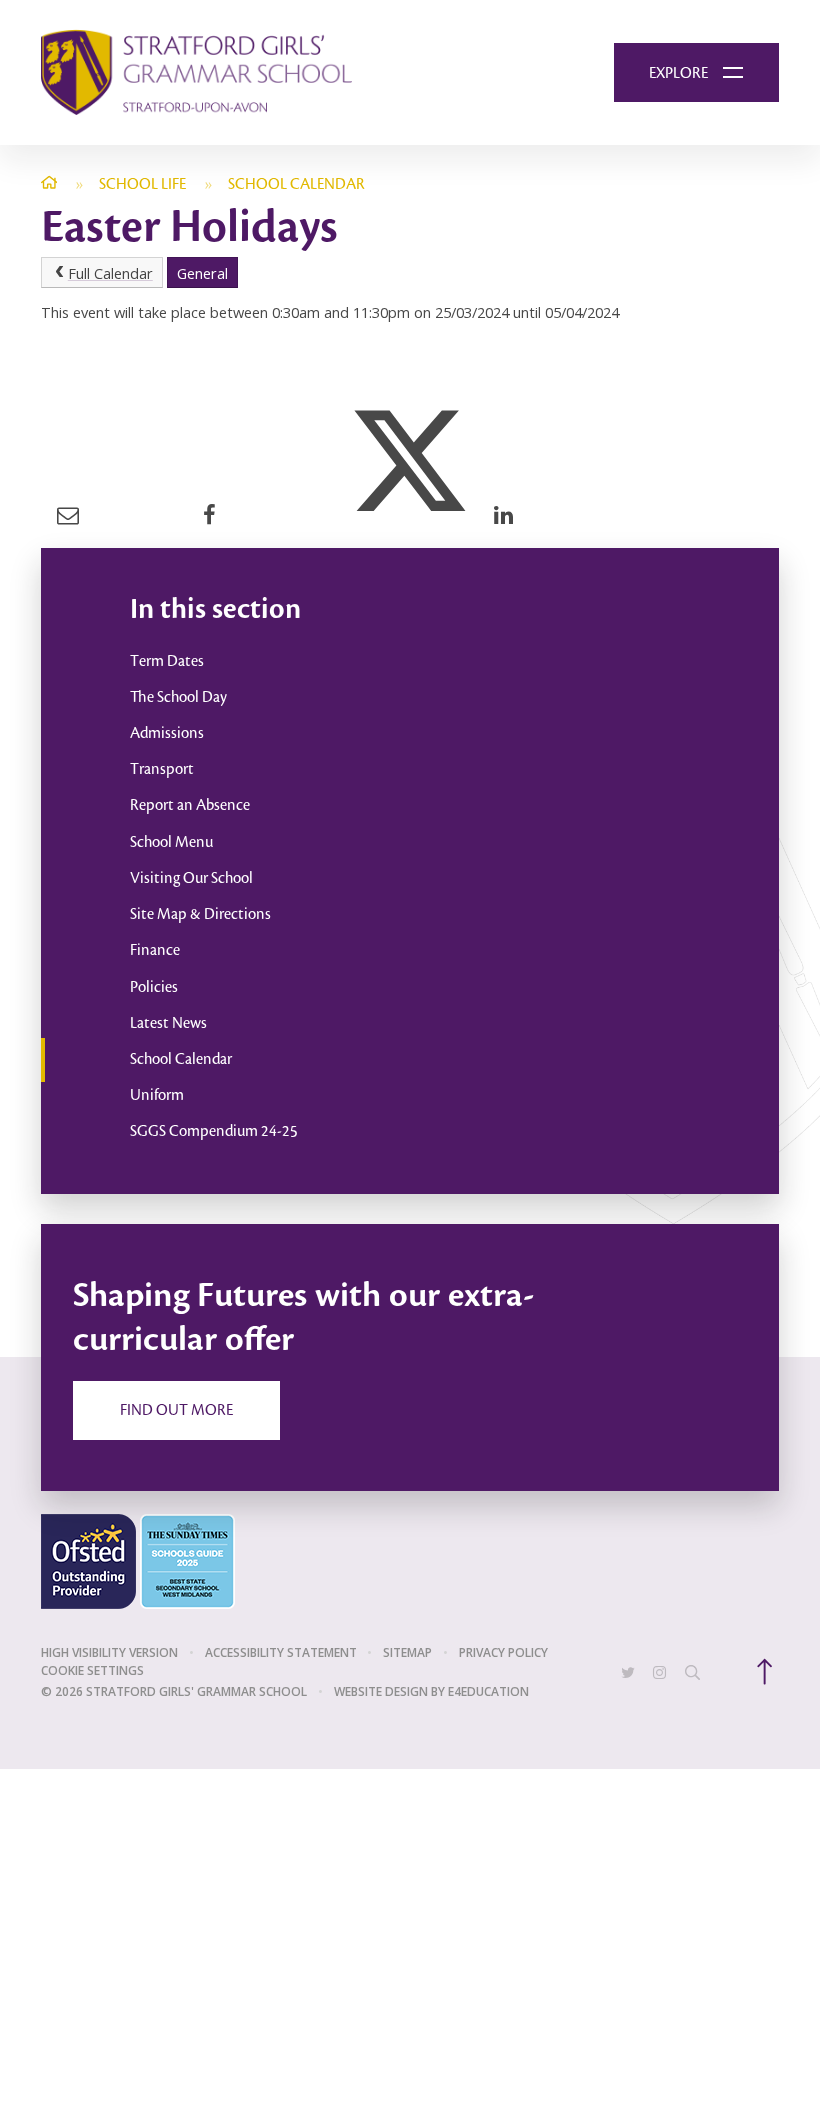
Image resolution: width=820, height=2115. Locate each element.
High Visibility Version (109, 1652)
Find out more (176, 1410)
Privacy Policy (503, 1652)
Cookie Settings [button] (92, 1670)
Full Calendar (110, 273)
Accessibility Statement (281, 1652)
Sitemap (407, 1652)
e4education (488, 1691)
